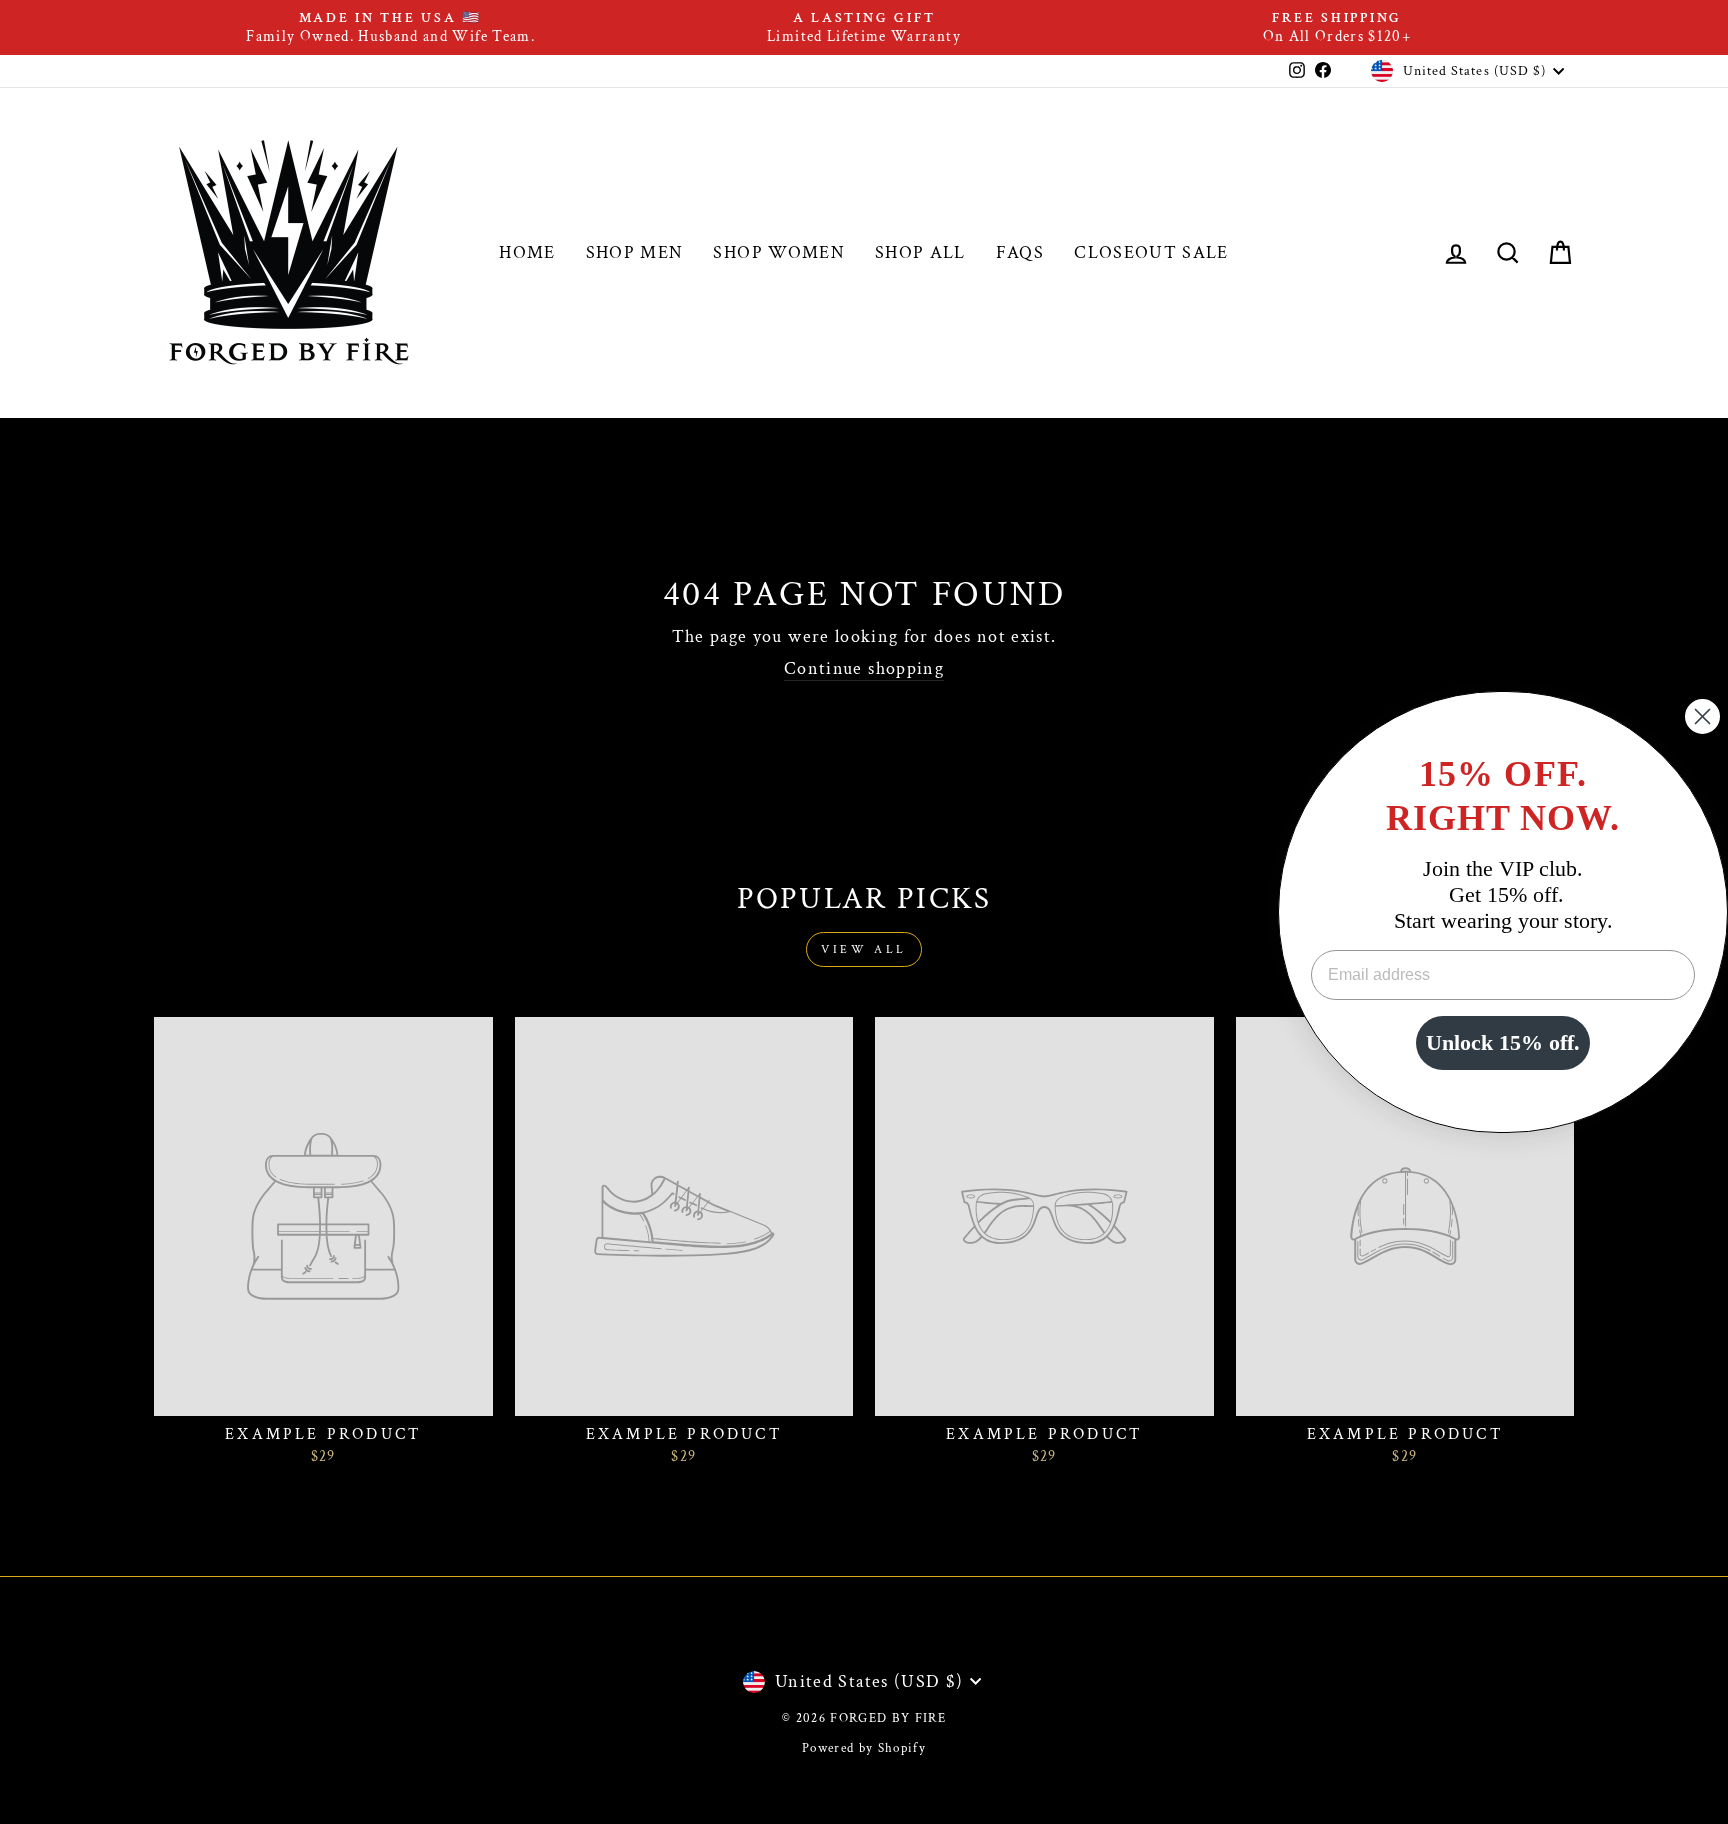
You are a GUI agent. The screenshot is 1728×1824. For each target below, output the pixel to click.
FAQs (1020, 252)
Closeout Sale (1151, 252)
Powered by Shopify (864, 1748)
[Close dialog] (1702, 716)
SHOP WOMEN (779, 252)
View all (864, 949)
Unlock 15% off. (1503, 1042)
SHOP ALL (920, 252)
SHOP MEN (635, 252)
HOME (527, 252)
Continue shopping (864, 669)
